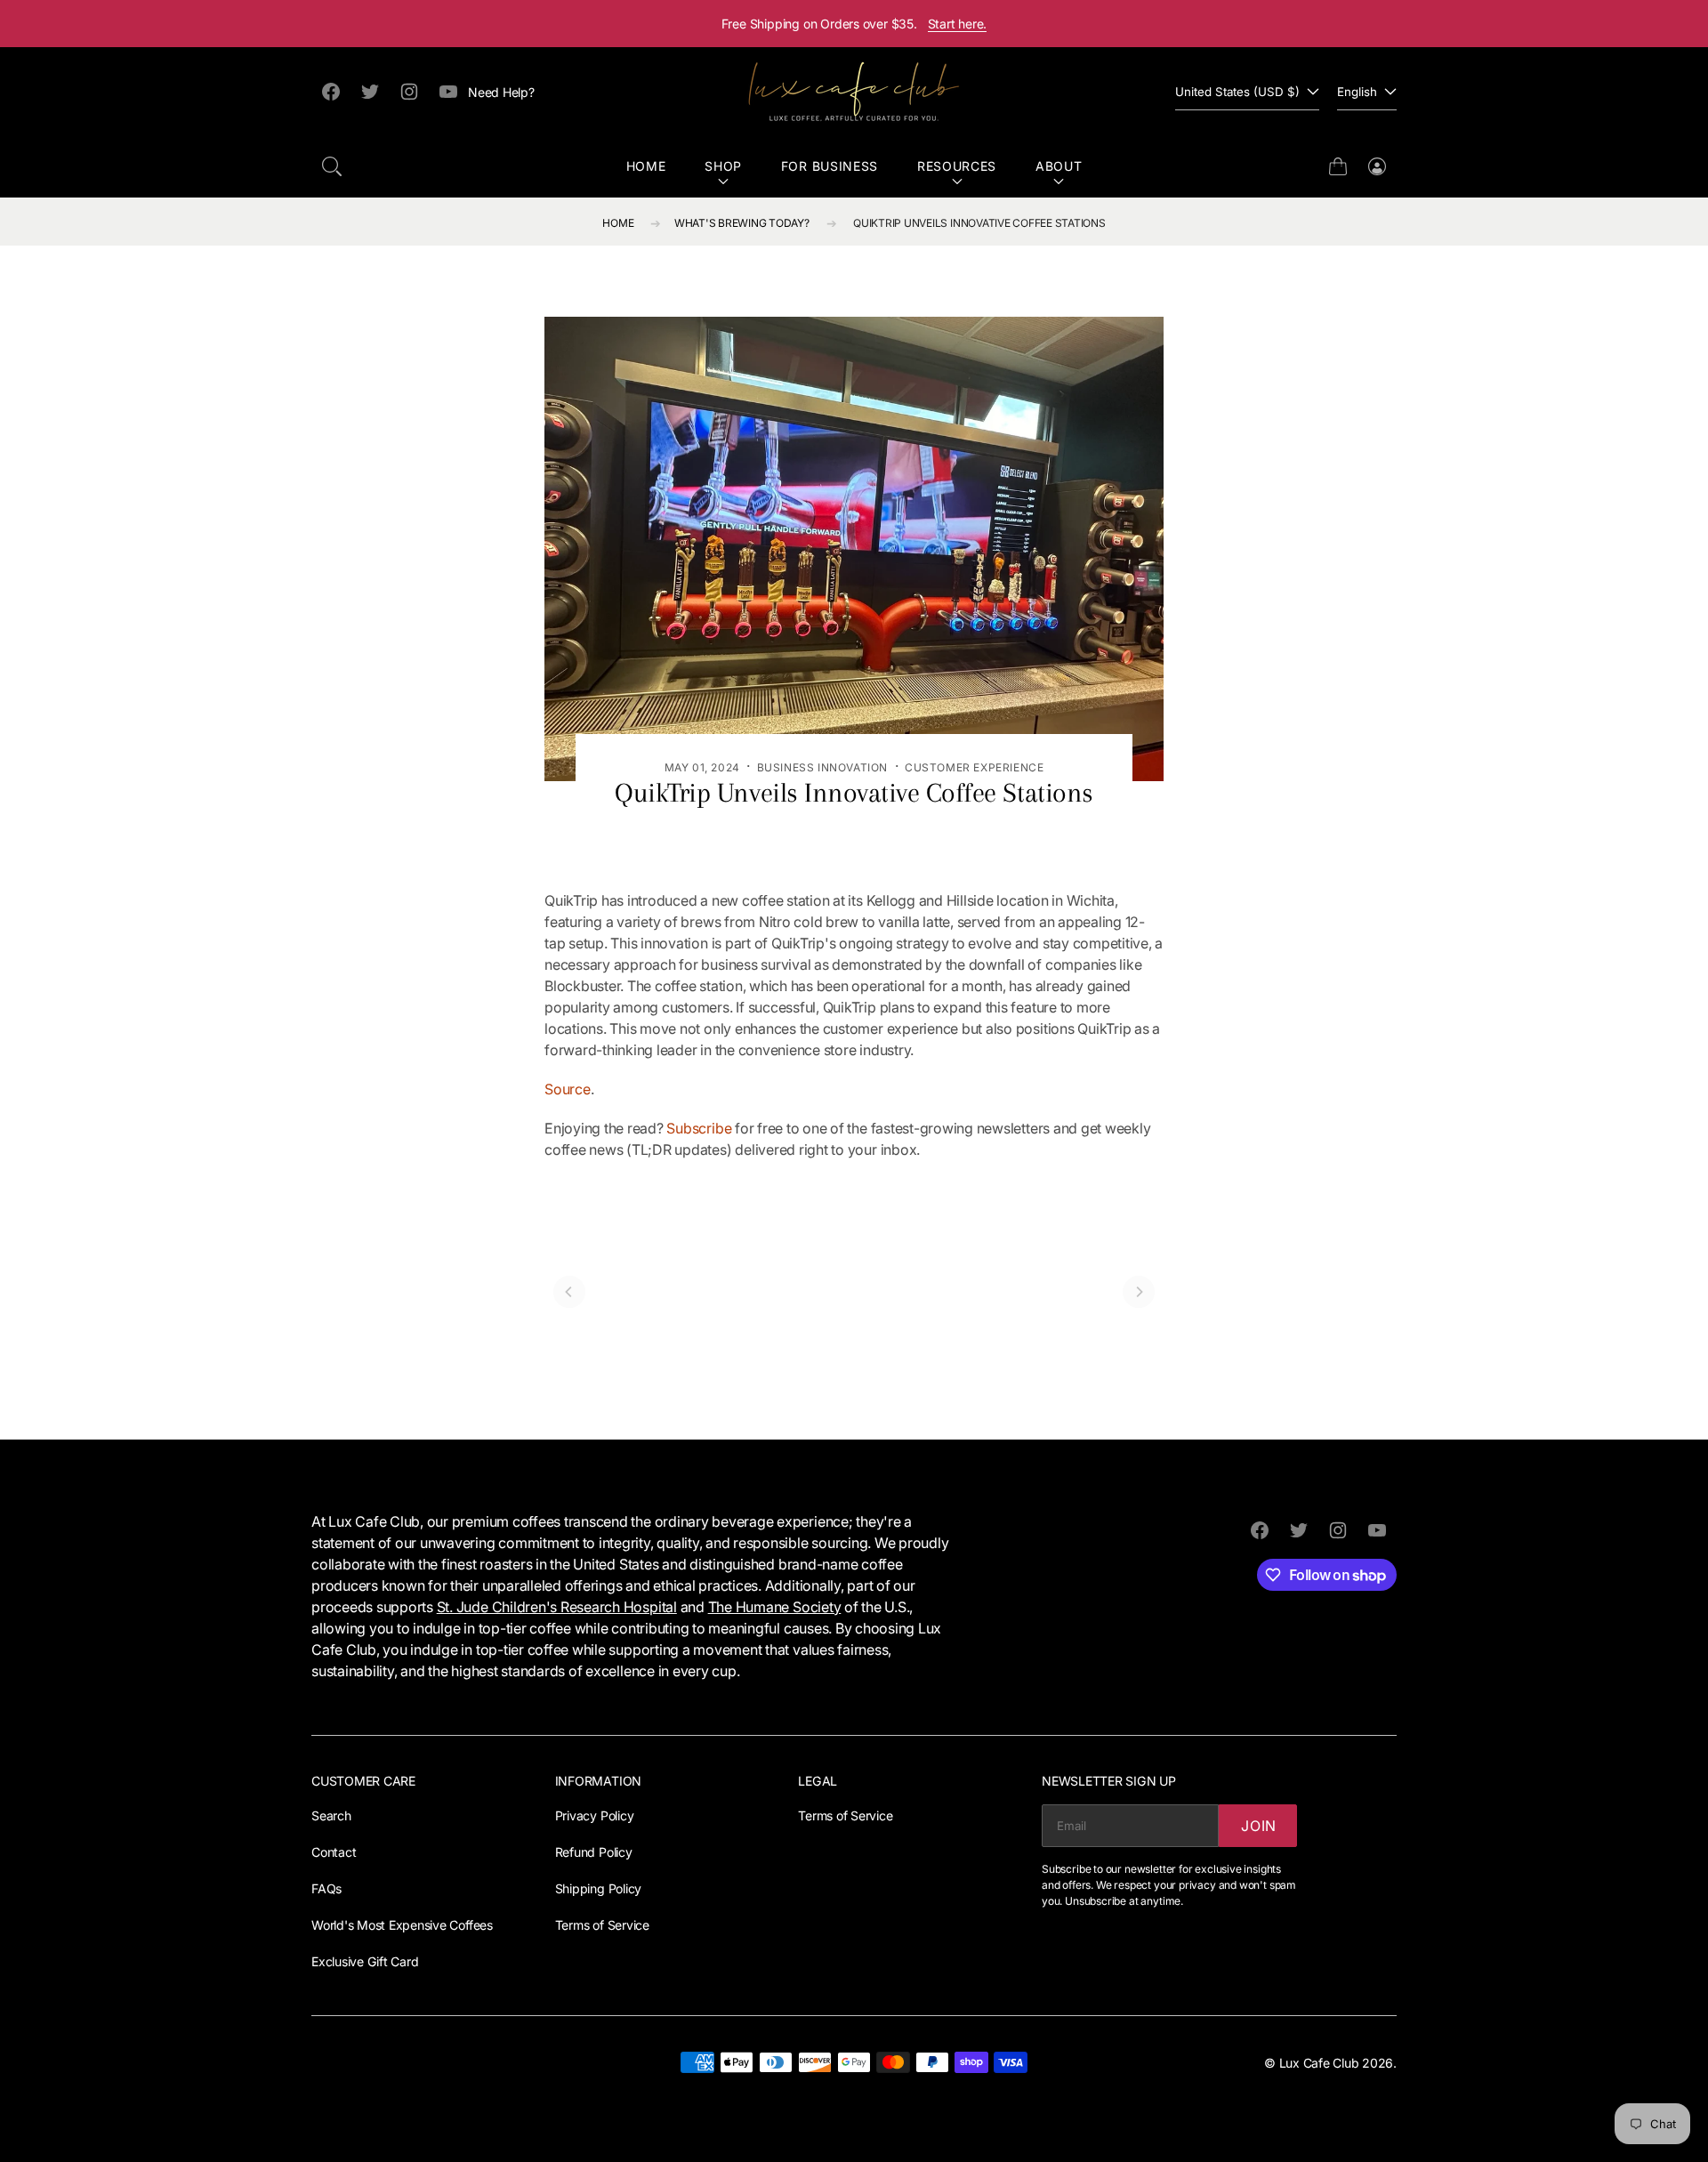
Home (646, 166)
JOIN (1259, 1826)
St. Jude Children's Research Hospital (557, 1607)
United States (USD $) (1237, 92)
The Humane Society (775, 1607)
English (1357, 92)
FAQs (326, 1888)
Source (568, 1089)
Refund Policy (594, 1852)
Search (331, 1815)
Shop (723, 166)
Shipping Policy (598, 1888)
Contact (334, 1852)
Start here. (958, 24)
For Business (830, 166)
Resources (957, 166)
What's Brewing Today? (742, 223)
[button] (332, 166)
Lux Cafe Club (1319, 2063)
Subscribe (699, 1128)
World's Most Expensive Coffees (402, 1925)
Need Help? (501, 92)
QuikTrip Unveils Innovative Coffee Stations (979, 223)
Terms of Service (602, 1925)
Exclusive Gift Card (365, 1961)
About (1059, 166)
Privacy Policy (595, 1815)
